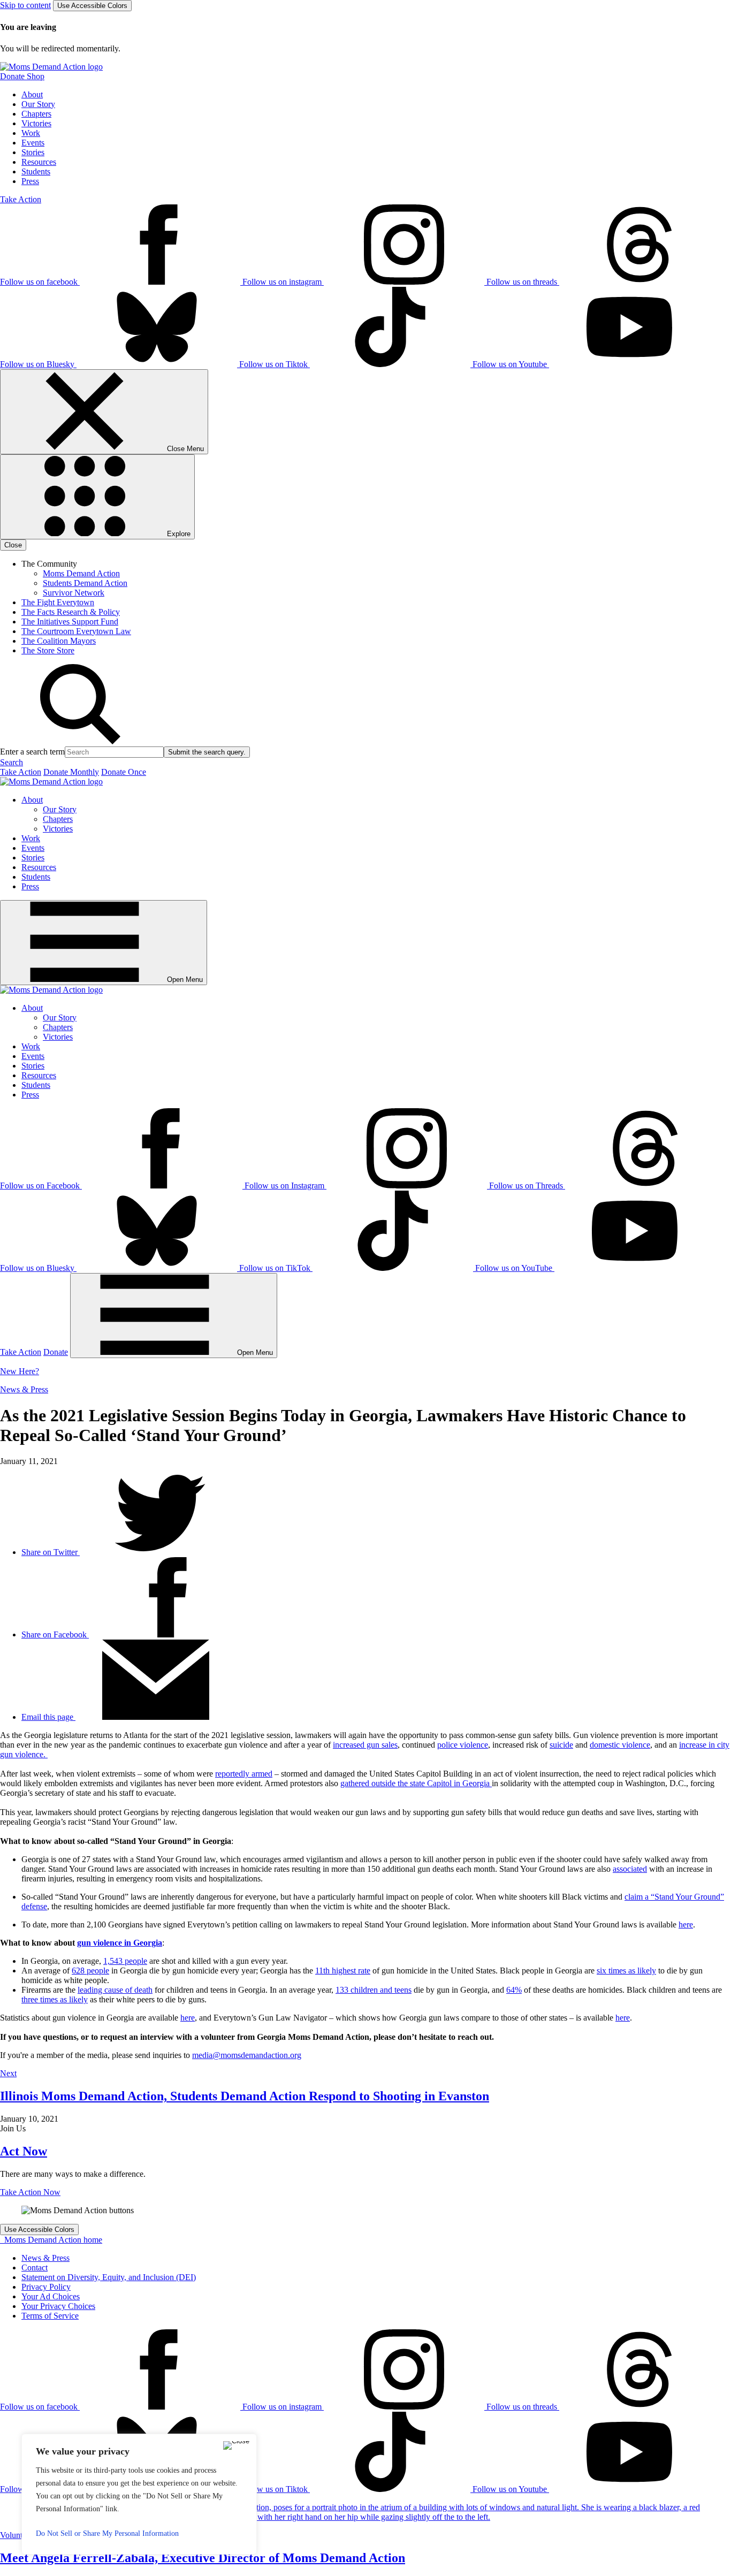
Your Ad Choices (51, 2296)
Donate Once (124, 772)
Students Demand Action (85, 583)
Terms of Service (50, 2316)
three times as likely (55, 1999)
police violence (463, 1745)
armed (261, 1774)
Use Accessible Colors (92, 6)
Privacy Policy (46, 2287)
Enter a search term (32, 752)
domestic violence (620, 1745)
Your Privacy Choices (58, 2306)
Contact (35, 2268)
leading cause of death (115, 1990)
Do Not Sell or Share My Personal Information (107, 2533)
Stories (33, 152)
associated (630, 1869)
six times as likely (626, 1971)
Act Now (24, 2151)
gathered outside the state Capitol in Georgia (416, 1783)
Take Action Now (30, 2192)
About (32, 94)
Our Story (38, 104)
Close (13, 545)
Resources (39, 162)
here (686, 1925)
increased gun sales (365, 1745)
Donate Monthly (71, 772)
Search (12, 762)
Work (31, 133)
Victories (36, 123)
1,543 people (125, 1961)
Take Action (21, 199)
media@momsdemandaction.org (247, 2055)
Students (36, 172)
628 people (90, 1971)
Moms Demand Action (81, 573)
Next (8, 2073)
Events (33, 143)
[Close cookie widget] (236, 2445)
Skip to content (25, 5)
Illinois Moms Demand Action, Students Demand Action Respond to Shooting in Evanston (245, 2096)
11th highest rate (343, 1971)
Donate (56, 1352)
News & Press (24, 1389)
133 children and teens (374, 1990)
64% (514, 1990)
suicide (561, 1745)
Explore (178, 534)
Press (30, 181)
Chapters (36, 114)
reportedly (232, 1774)
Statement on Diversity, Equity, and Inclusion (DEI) (109, 2277)
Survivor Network (74, 593)
